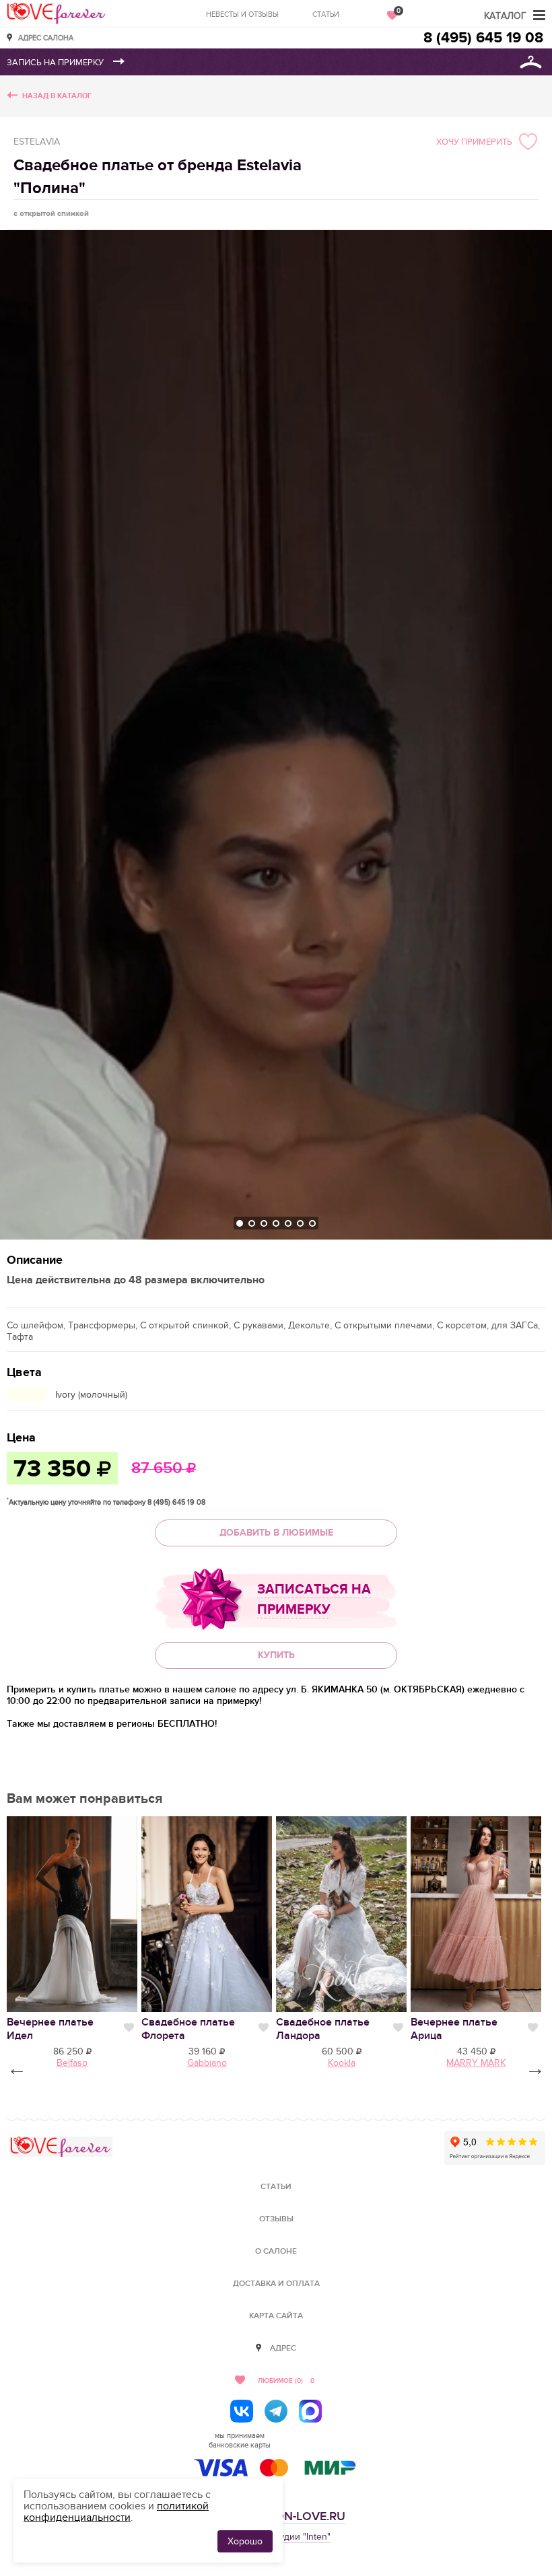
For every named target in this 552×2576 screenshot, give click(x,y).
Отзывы (276, 2219)
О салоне (276, 2251)
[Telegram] (276, 2411)
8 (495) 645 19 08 (483, 38)
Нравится (129, 2028)
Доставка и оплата (276, 2284)
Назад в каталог (57, 96)
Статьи (326, 14)
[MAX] (310, 2411)
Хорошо (245, 2541)
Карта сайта (276, 2316)
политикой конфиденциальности (116, 2512)
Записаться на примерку (314, 1600)
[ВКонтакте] (242, 2411)
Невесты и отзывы (242, 14)
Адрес (283, 2348)
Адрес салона (46, 37)
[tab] (240, 1223)
